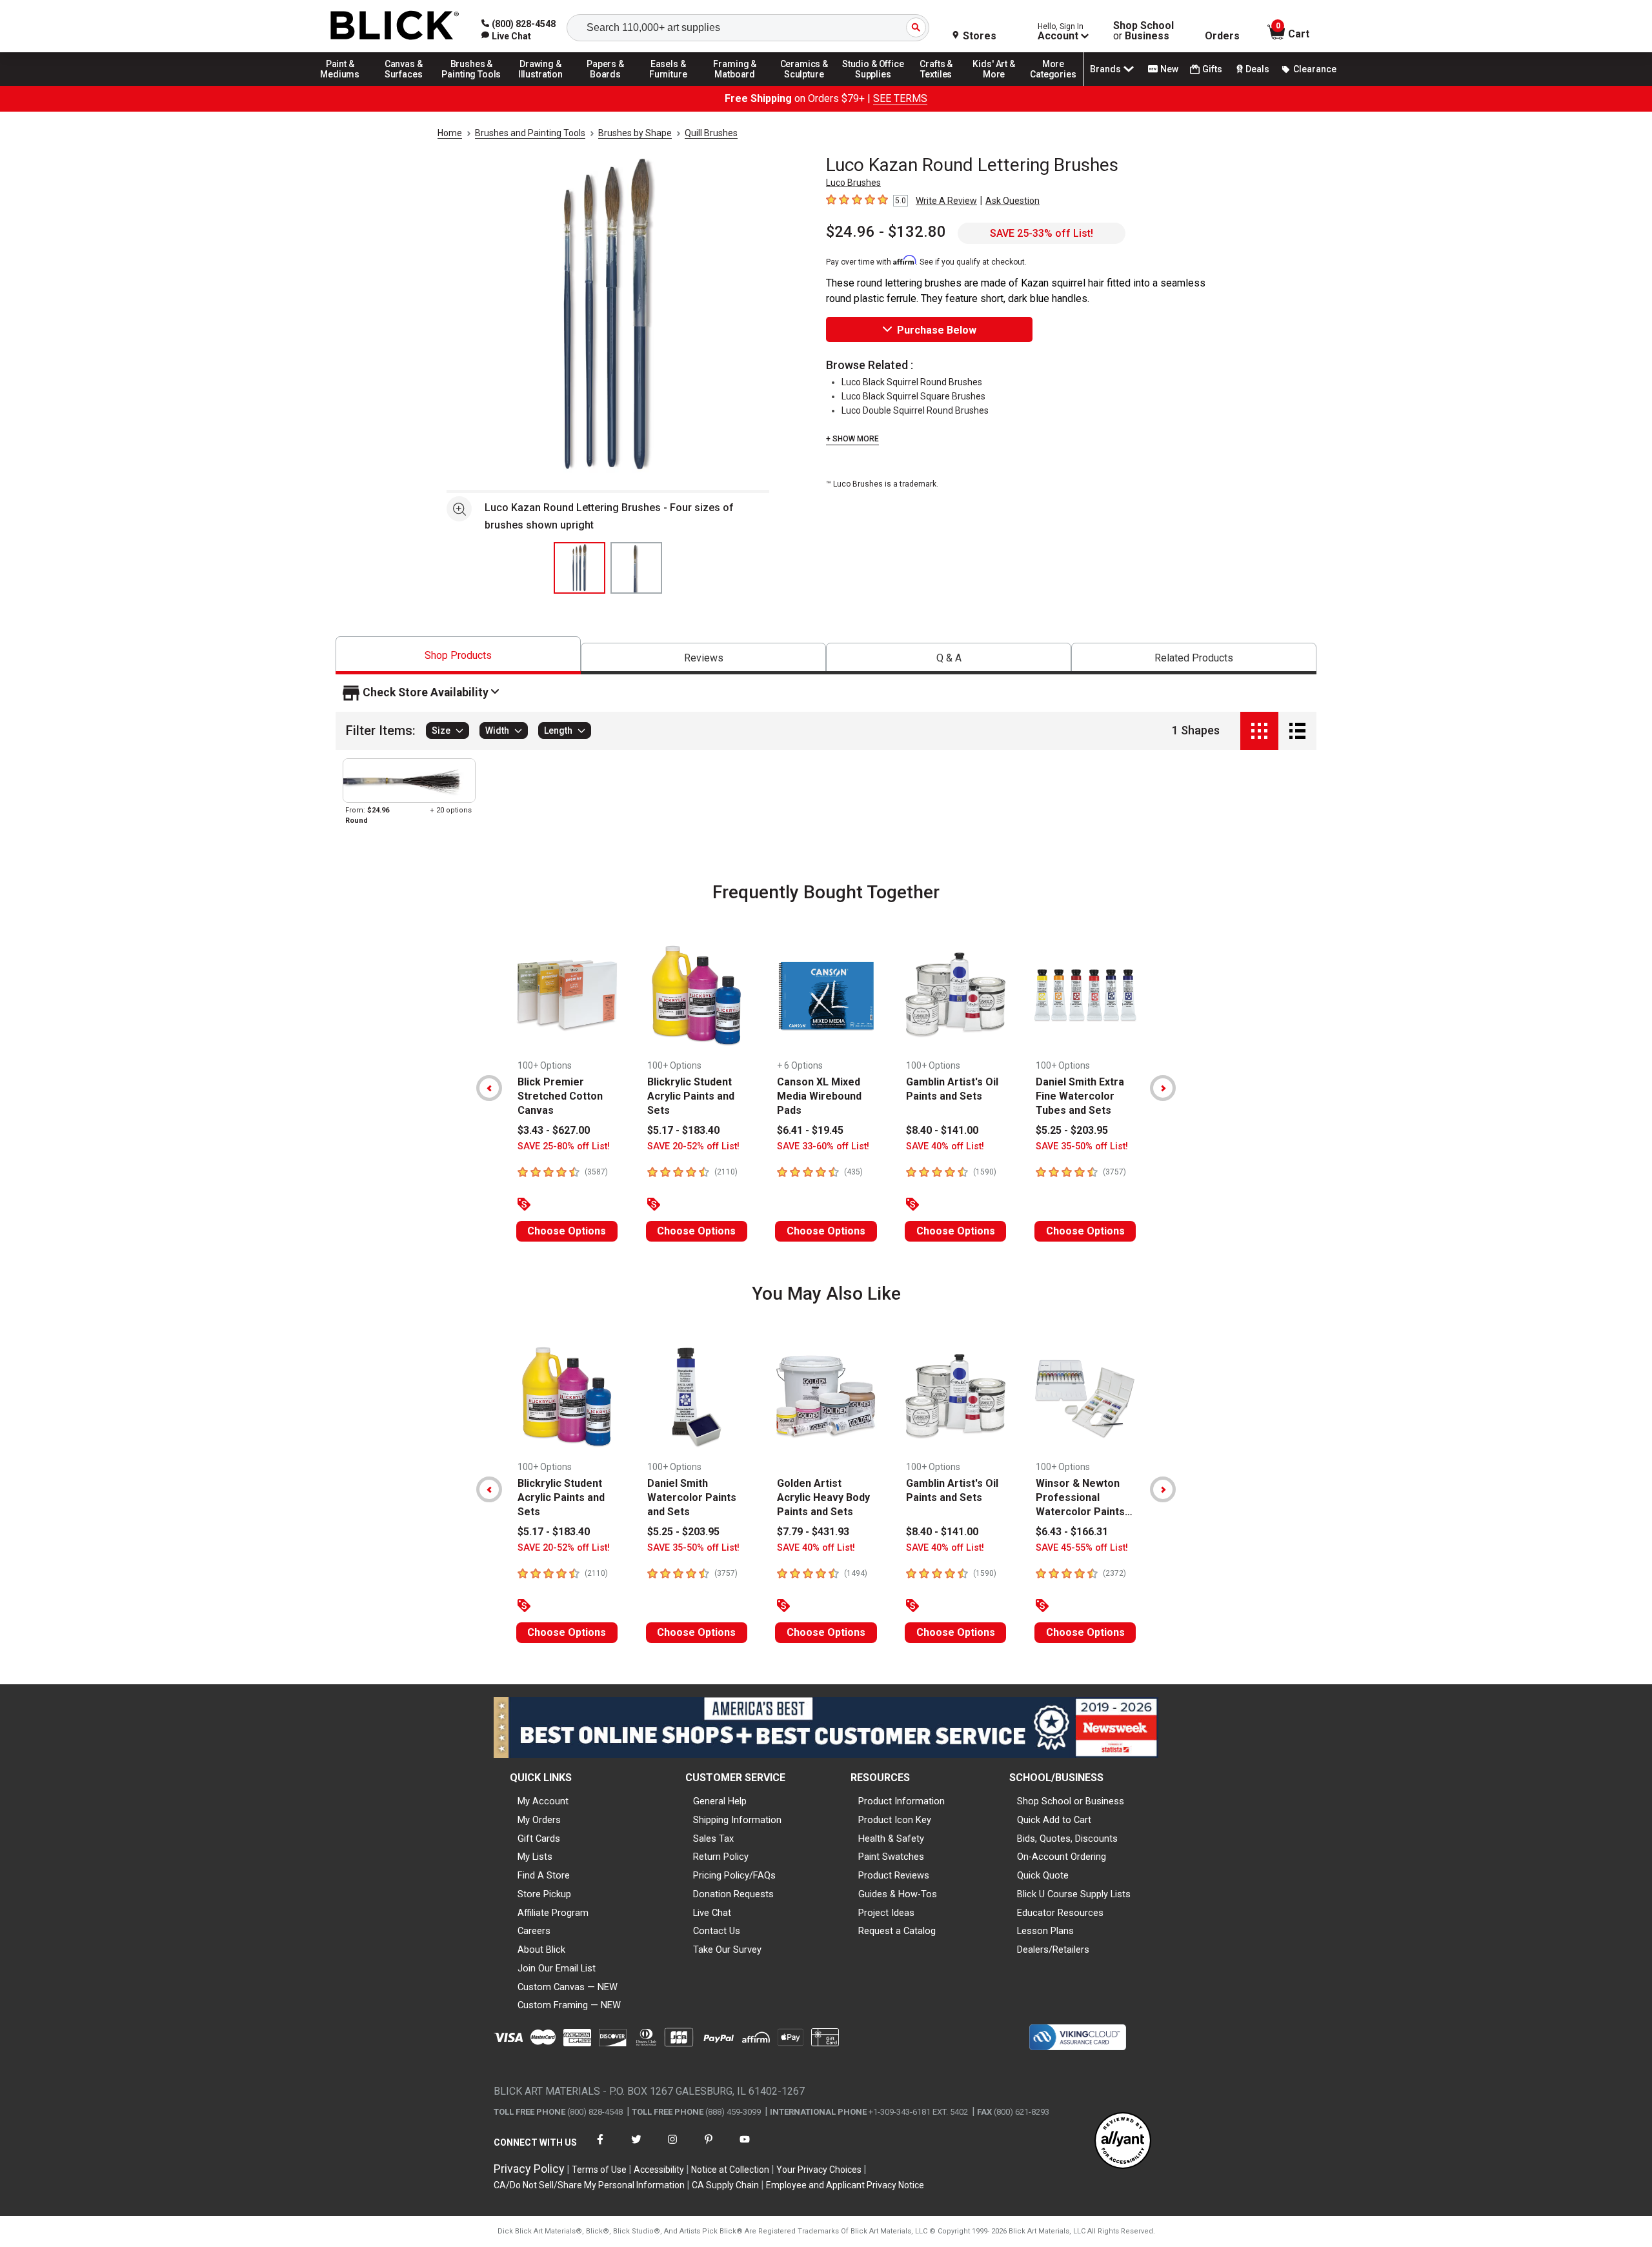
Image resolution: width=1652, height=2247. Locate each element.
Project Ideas (886, 1913)
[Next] (1163, 1088)
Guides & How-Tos (898, 1894)
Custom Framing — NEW (569, 2005)
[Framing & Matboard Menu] (735, 85)
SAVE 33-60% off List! (823, 1146)
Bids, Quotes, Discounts (1067, 1839)
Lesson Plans (1045, 1931)
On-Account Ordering (1062, 1857)
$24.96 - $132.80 (886, 232)
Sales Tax (713, 1839)
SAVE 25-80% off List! (564, 1146)
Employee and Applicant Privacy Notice (845, 2185)
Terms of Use (599, 2170)
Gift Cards (539, 1839)
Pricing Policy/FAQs (734, 1875)
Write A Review (946, 201)
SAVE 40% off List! (945, 1146)
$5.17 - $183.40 (683, 1130)
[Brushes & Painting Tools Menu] (472, 85)
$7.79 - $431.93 (813, 1532)
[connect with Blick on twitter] (636, 2147)
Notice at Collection (730, 2170)
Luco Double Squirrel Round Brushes (915, 410)
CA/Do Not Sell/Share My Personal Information (589, 2185)
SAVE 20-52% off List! (693, 1146)
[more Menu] (1053, 85)
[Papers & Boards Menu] (610, 85)
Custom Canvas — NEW (568, 1987)
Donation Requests (733, 1894)
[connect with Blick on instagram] (672, 2147)
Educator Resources (1060, 1913)
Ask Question (1012, 201)
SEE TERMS (900, 98)
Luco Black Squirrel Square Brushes (913, 396)
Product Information (902, 1801)
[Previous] (489, 1088)
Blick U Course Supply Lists (1074, 1894)
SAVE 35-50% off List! (1082, 1146)
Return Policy (721, 1857)
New (1169, 69)
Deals (1257, 69)
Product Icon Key (895, 1820)
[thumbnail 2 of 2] (636, 568)
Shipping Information (737, 1820)
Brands (1105, 69)
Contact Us (717, 1931)
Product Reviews (894, 1875)
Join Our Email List (557, 1968)
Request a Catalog (897, 1931)
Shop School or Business (1071, 1801)
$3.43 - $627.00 (554, 1130)
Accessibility (659, 2170)
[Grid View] (1259, 731)
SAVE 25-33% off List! (1042, 233)
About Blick (541, 1950)
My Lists (535, 1857)
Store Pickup (544, 1894)
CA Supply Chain (725, 2185)
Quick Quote (1043, 1875)
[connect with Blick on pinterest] (709, 2147)
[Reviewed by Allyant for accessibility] (1123, 2141)
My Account (543, 1801)
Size (441, 731)
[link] (506, 36)
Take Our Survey (727, 1950)
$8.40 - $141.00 (942, 1130)
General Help (720, 1801)
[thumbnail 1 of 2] (579, 568)
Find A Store (544, 1875)
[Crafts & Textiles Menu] (942, 85)
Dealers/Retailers (1053, 1950)
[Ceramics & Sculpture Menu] (804, 85)
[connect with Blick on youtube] (745, 2147)
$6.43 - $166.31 (1072, 1532)
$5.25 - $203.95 (1072, 1130)
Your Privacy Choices (819, 2170)
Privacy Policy (529, 2169)
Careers (534, 1931)
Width (497, 731)
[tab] (458, 655)
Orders (1222, 36)
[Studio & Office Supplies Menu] (873, 85)
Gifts (1212, 69)
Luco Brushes (853, 183)
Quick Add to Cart (1054, 1820)
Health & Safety (891, 1839)
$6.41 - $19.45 (810, 1130)
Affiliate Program (553, 1913)
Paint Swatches (891, 1857)
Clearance (1315, 69)
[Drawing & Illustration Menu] (541, 85)
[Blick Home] (395, 26)
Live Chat (712, 1913)
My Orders (539, 1820)
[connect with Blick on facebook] (600, 2147)
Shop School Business (1143, 31)
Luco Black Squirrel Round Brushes (912, 382)
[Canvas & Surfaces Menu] (405, 85)
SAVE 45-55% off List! (1082, 1548)
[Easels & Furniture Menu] (670, 85)
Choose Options (567, 1231)
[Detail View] (1297, 731)
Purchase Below (937, 330)
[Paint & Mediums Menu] (345, 85)
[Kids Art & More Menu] (1000, 85)
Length (558, 731)
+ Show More (852, 439)
